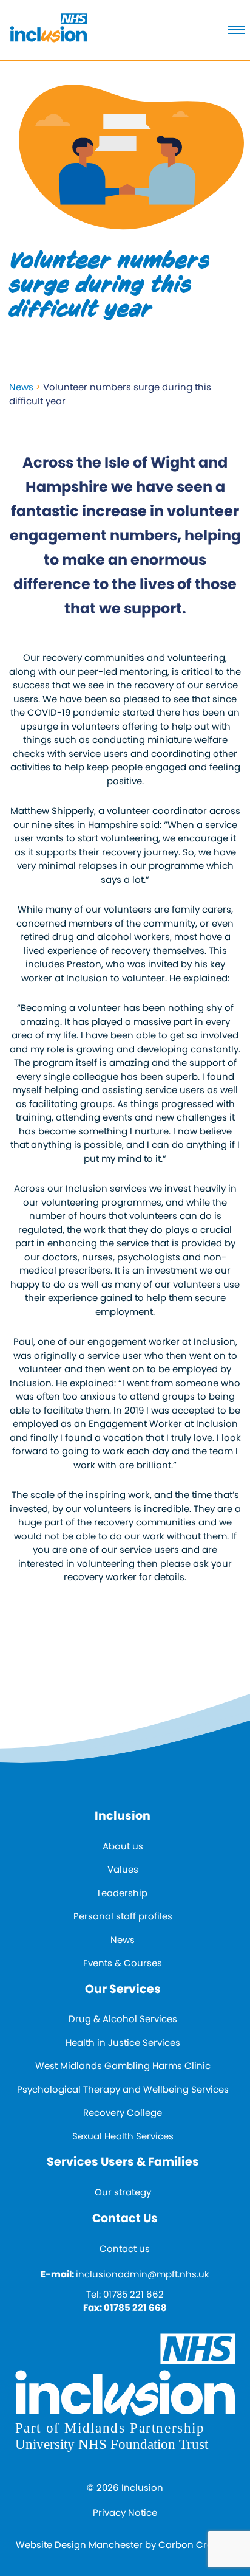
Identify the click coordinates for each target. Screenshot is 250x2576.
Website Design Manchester (79, 2545)
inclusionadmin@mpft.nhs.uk (143, 2274)
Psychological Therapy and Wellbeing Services (123, 2089)
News (21, 387)
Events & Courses (123, 1963)
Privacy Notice (125, 2512)
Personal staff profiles (123, 1916)
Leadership (123, 1893)
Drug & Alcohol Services (123, 2019)
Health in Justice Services (123, 2042)
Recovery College (123, 2112)
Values (123, 1869)
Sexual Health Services (123, 2136)
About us (123, 1846)
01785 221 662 (133, 2294)
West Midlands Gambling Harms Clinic (123, 2066)
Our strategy (123, 2192)
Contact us (125, 2249)
